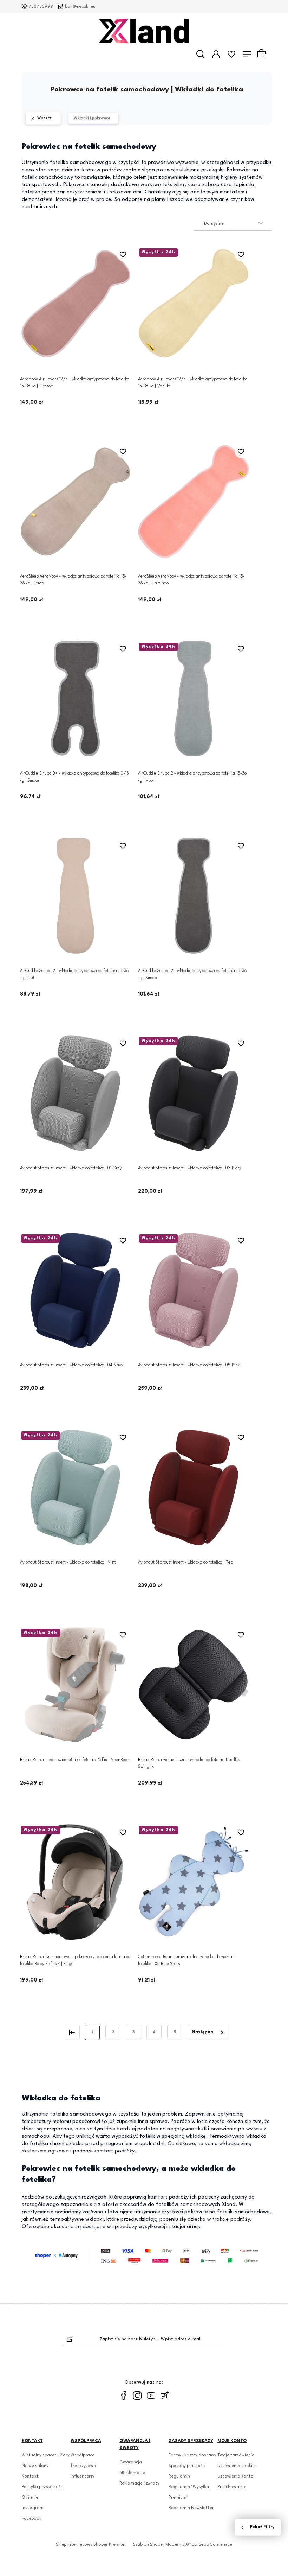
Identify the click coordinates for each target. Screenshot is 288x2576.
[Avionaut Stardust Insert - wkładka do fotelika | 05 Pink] (194, 1290)
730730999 (41, 7)
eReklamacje (132, 2473)
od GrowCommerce (212, 2545)
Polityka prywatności (43, 2487)
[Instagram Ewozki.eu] (137, 2396)
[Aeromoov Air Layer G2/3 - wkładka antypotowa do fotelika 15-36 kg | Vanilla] (194, 304)
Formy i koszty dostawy (192, 2455)
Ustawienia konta (235, 2476)
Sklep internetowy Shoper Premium (91, 2545)
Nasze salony (35, 2466)
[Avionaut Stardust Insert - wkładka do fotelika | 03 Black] (194, 1093)
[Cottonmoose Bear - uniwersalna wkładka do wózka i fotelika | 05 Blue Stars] (194, 1882)
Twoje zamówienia (236, 2455)
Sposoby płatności (187, 2466)
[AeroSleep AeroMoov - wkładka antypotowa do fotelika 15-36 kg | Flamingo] (194, 501)
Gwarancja (131, 2462)
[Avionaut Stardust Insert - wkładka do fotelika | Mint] (76, 1487)
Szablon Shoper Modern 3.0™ (162, 2545)
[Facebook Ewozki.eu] (124, 2396)
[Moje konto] (216, 54)
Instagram (33, 2508)
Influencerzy (83, 2476)
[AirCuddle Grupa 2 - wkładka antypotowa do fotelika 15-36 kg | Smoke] (194, 896)
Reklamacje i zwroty (139, 2483)
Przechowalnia (232, 2487)
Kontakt (30, 2476)
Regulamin (179, 2476)
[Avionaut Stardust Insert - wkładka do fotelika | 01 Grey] (76, 1093)
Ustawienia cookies (237, 2466)
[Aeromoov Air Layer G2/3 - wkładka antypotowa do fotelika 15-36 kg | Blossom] (76, 304)
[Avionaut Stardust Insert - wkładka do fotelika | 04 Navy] (76, 1290)
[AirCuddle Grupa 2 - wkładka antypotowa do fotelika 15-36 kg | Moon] (194, 699)
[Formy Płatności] (147, 2256)
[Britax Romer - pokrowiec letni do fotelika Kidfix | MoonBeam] (76, 1685)
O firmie (30, 2498)
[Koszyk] (262, 54)
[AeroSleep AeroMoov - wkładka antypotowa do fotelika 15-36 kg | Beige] (76, 501)
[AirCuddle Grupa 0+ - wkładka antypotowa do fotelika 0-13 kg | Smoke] (76, 699)
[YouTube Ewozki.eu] (151, 2396)
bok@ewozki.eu (80, 7)
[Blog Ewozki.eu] (165, 2396)
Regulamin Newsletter (191, 2508)
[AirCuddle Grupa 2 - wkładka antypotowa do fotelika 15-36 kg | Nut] (76, 896)
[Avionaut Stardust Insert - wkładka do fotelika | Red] (194, 1487)
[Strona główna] (144, 31)
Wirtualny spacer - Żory (46, 2455)
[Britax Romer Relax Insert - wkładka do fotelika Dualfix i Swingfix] (194, 1685)
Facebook (32, 2519)
